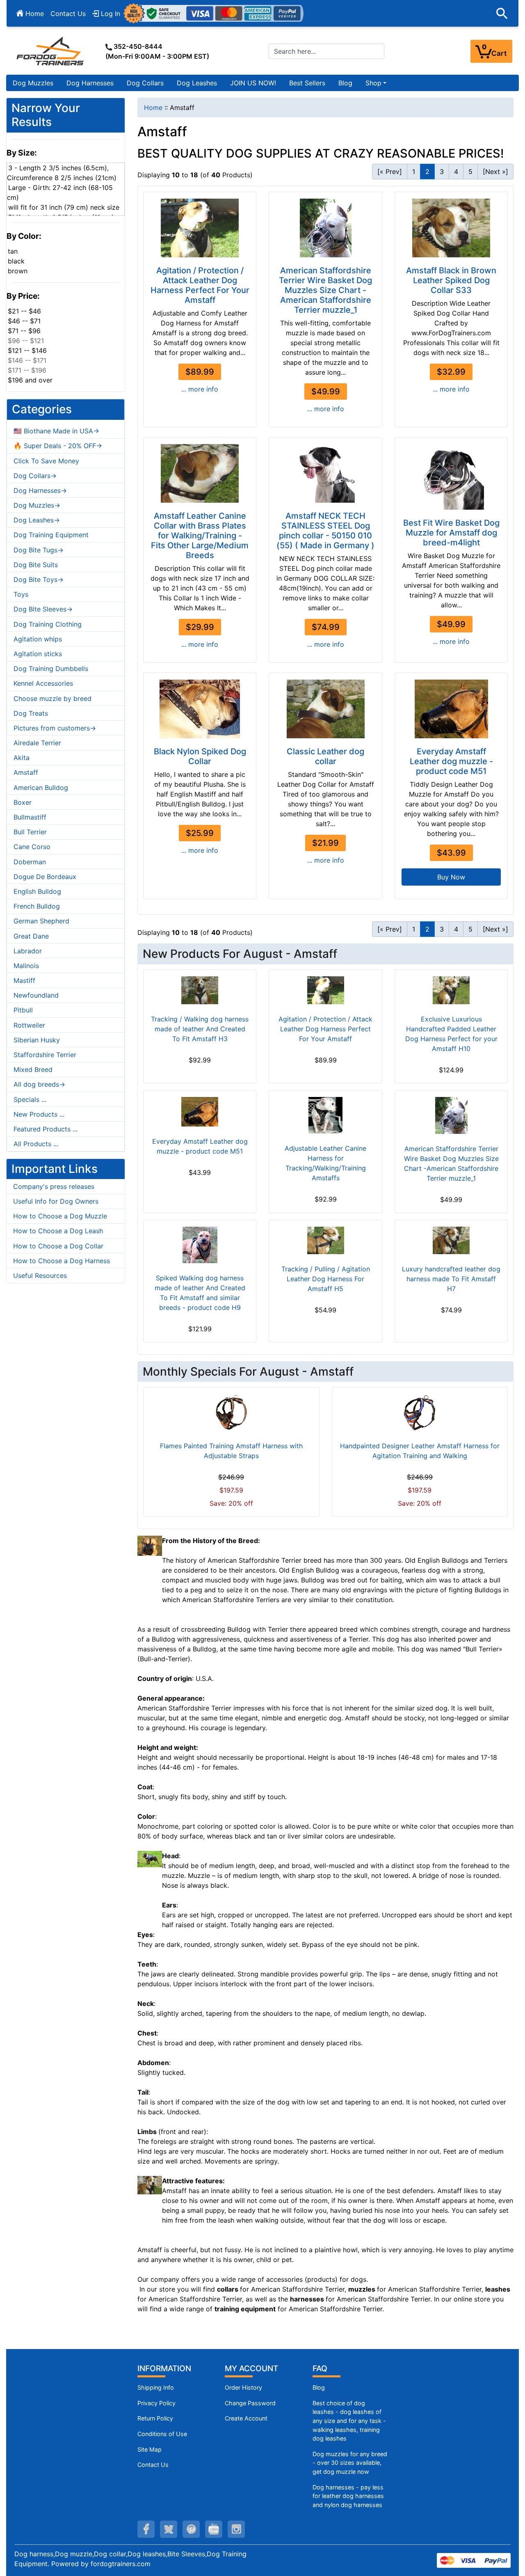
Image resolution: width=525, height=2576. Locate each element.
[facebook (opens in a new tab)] (146, 2529)
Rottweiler (29, 1025)
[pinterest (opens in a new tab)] (191, 2529)
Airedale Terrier (37, 743)
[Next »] (495, 172)
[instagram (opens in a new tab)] (236, 2529)
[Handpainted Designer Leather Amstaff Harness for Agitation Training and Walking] (420, 1413)
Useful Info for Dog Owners (56, 1201)
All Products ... (36, 1144)
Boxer (23, 802)
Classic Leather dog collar (325, 756)
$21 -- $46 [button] (24, 311)
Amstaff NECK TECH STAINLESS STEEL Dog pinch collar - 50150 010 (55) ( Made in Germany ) (325, 531)
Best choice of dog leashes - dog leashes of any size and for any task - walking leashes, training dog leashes (349, 2421)
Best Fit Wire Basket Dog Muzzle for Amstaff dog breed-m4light (451, 533)
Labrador (28, 951)
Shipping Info (156, 2387)
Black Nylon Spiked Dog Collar (200, 756)
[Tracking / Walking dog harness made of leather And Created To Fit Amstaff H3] (200, 990)
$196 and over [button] (30, 380)
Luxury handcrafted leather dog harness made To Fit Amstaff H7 (451, 1279)
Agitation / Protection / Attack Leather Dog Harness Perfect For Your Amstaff (200, 285)
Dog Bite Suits (36, 565)
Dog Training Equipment (51, 535)
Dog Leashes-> (37, 520)
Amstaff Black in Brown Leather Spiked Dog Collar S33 (451, 280)
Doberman (30, 862)
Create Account (246, 2418)
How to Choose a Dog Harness (62, 1261)
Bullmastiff (30, 817)
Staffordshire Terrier (45, 1055)
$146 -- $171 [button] (27, 360)
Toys (21, 594)
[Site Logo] (51, 51)
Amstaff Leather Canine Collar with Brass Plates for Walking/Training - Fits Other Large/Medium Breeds (200, 536)
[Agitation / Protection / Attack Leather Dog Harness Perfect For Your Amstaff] (200, 228)
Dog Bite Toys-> (39, 579)
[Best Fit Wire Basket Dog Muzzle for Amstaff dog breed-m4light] (451, 477)
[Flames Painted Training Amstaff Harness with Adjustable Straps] (231, 1413)
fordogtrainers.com (121, 2564)
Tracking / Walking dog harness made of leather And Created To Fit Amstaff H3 (200, 1029)
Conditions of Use (162, 2434)
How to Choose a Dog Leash (58, 1231)
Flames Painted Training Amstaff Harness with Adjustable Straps (231, 1451)
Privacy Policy (156, 2403)
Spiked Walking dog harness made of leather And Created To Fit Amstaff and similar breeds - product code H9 (200, 1293)
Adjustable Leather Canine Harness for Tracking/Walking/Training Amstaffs (325, 1163)
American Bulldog (41, 788)
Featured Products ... (46, 1129)
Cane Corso (32, 847)
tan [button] (13, 251)
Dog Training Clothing (48, 624)
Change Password (250, 2403)
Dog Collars (145, 83)
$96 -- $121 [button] (26, 341)
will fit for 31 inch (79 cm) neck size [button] (64, 207)
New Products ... (39, 1114)
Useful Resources (40, 1275)
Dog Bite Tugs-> (39, 550)
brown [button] (18, 271)
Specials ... (30, 1099)
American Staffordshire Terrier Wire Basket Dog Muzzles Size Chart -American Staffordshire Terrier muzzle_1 (325, 290)
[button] (502, 14)
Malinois (26, 966)
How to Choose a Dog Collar (58, 1246)
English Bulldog (37, 891)
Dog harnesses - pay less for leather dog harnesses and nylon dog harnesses (348, 2496)
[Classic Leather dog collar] (325, 709)
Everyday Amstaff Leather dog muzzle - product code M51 (451, 761)
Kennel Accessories (43, 683)
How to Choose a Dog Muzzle (60, 1216)
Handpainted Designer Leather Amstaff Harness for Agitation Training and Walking (420, 1451)
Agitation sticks (38, 654)
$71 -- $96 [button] (24, 331)
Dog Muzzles (33, 83)
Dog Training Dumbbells (51, 669)
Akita (22, 758)
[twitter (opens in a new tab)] (169, 2529)
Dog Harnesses (90, 83)
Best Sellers (307, 83)
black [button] (16, 261)
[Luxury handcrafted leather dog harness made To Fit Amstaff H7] (451, 1241)
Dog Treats (31, 713)
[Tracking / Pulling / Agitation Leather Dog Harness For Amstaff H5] (325, 1241)
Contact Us (68, 14)
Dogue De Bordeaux (45, 877)
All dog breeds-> (39, 1084)
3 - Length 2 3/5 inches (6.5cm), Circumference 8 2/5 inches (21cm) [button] (62, 173)
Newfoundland (36, 995)
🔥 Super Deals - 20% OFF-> (58, 446)
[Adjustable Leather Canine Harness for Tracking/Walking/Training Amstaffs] (325, 1115)
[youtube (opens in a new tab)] (214, 2529)
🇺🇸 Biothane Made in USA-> (56, 431)
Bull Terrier (30, 832)
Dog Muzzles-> (37, 505)
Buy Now (451, 877)
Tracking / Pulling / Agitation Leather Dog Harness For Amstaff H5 (326, 1279)
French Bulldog (37, 906)
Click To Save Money (46, 461)
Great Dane (31, 936)
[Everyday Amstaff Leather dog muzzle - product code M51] (451, 709)
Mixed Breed (33, 1069)
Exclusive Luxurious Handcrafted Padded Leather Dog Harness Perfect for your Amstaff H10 (451, 1034)
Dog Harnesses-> (40, 490)
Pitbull (23, 1010)
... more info (200, 389)
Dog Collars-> (35, 476)
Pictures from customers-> (55, 728)
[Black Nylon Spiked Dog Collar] (200, 709)
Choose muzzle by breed (52, 698)
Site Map (150, 2449)
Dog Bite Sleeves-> (43, 609)
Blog (345, 83)
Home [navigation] (153, 108)
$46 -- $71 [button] (24, 321)
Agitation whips (38, 639)
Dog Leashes (197, 83)
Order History (243, 2387)
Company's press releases (54, 1186)
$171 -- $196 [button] (27, 370)
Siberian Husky (37, 1040)
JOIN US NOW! (253, 83)
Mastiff (24, 980)
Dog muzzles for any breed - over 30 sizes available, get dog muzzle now (350, 2463)
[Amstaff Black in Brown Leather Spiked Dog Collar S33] (451, 228)
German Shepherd (41, 921)
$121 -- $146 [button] (27, 350)
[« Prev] (390, 172)
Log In (110, 14)
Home (34, 14)
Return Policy (155, 2418)
